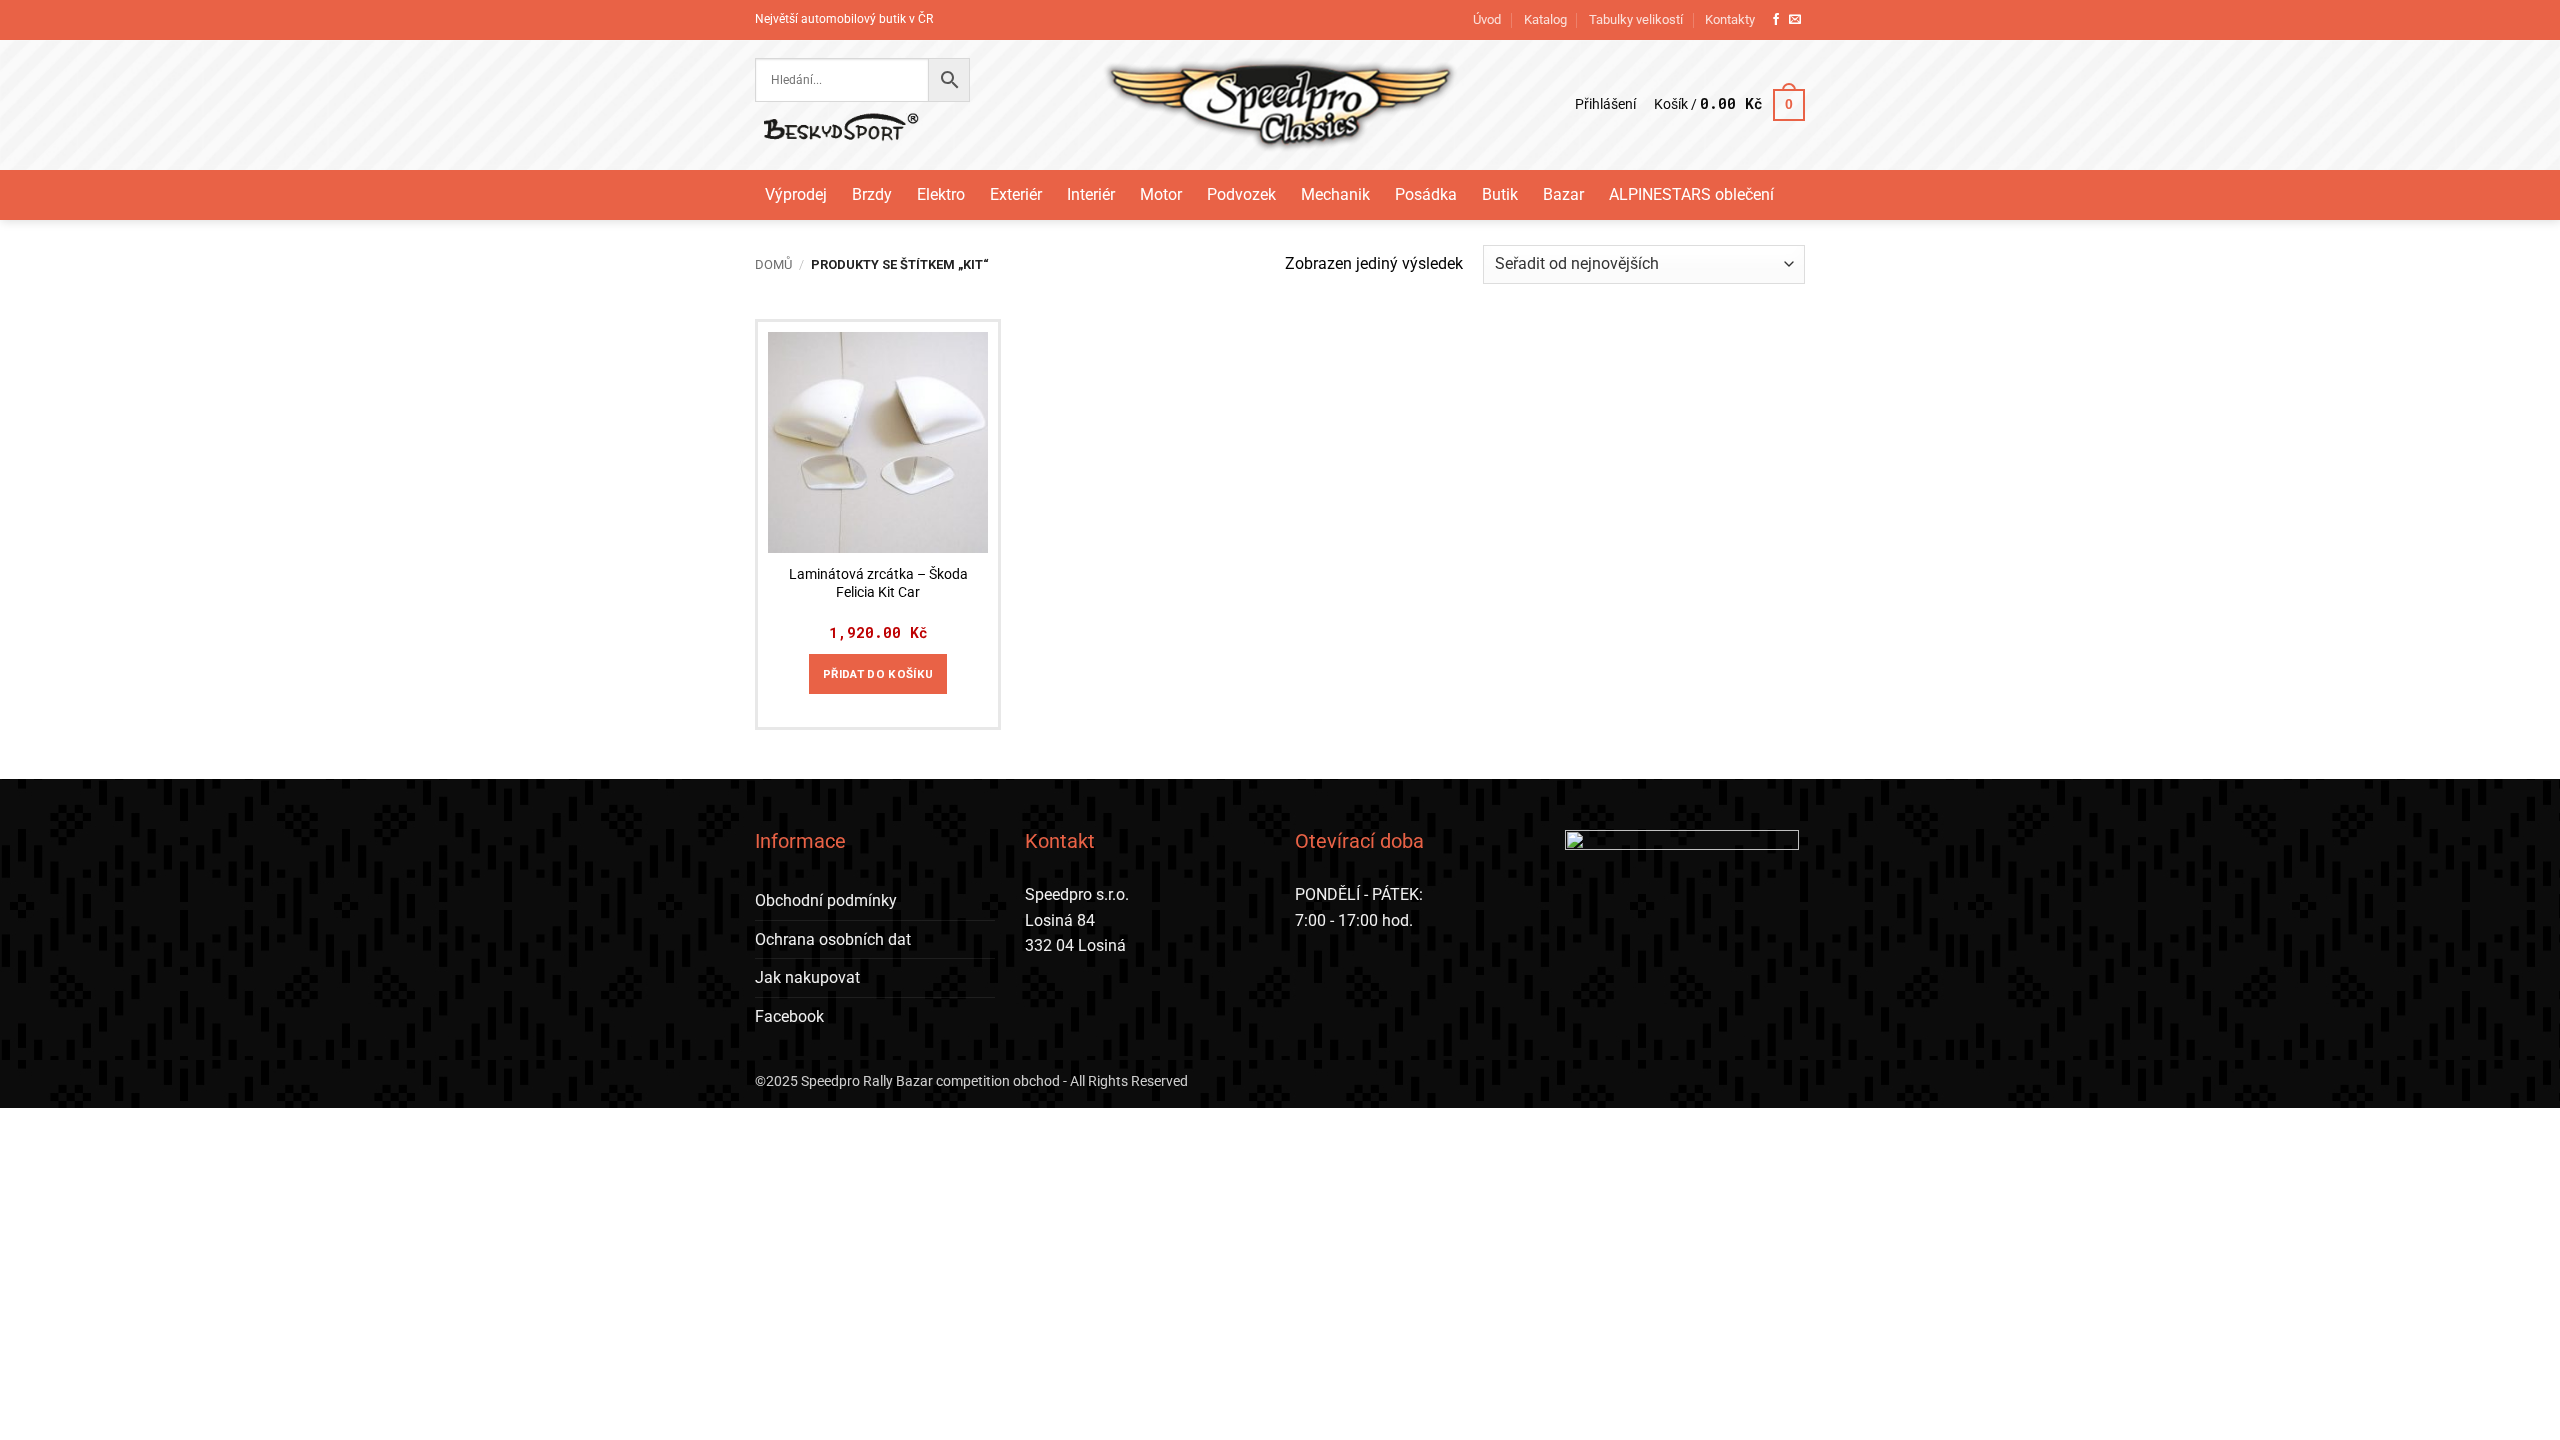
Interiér (1091, 194)
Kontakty (1730, 19)
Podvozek (1241, 194)
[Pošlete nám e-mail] (1795, 20)
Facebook (789, 1016)
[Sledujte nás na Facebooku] (1776, 20)
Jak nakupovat (807, 977)
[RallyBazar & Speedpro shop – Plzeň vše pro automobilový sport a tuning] (1280, 105)
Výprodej (796, 194)
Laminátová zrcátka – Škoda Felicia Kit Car (878, 584)
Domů (773, 264)
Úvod (1487, 19)
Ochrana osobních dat (833, 939)
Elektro (941, 194)
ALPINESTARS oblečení (1691, 194)
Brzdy (872, 194)
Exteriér (1016, 194)
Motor (1161, 194)
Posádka (1426, 194)
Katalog (1545, 19)
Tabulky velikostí (1636, 19)
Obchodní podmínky (826, 900)
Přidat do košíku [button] (878, 674)
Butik (1500, 194)
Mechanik (1335, 194)
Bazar (1563, 194)
